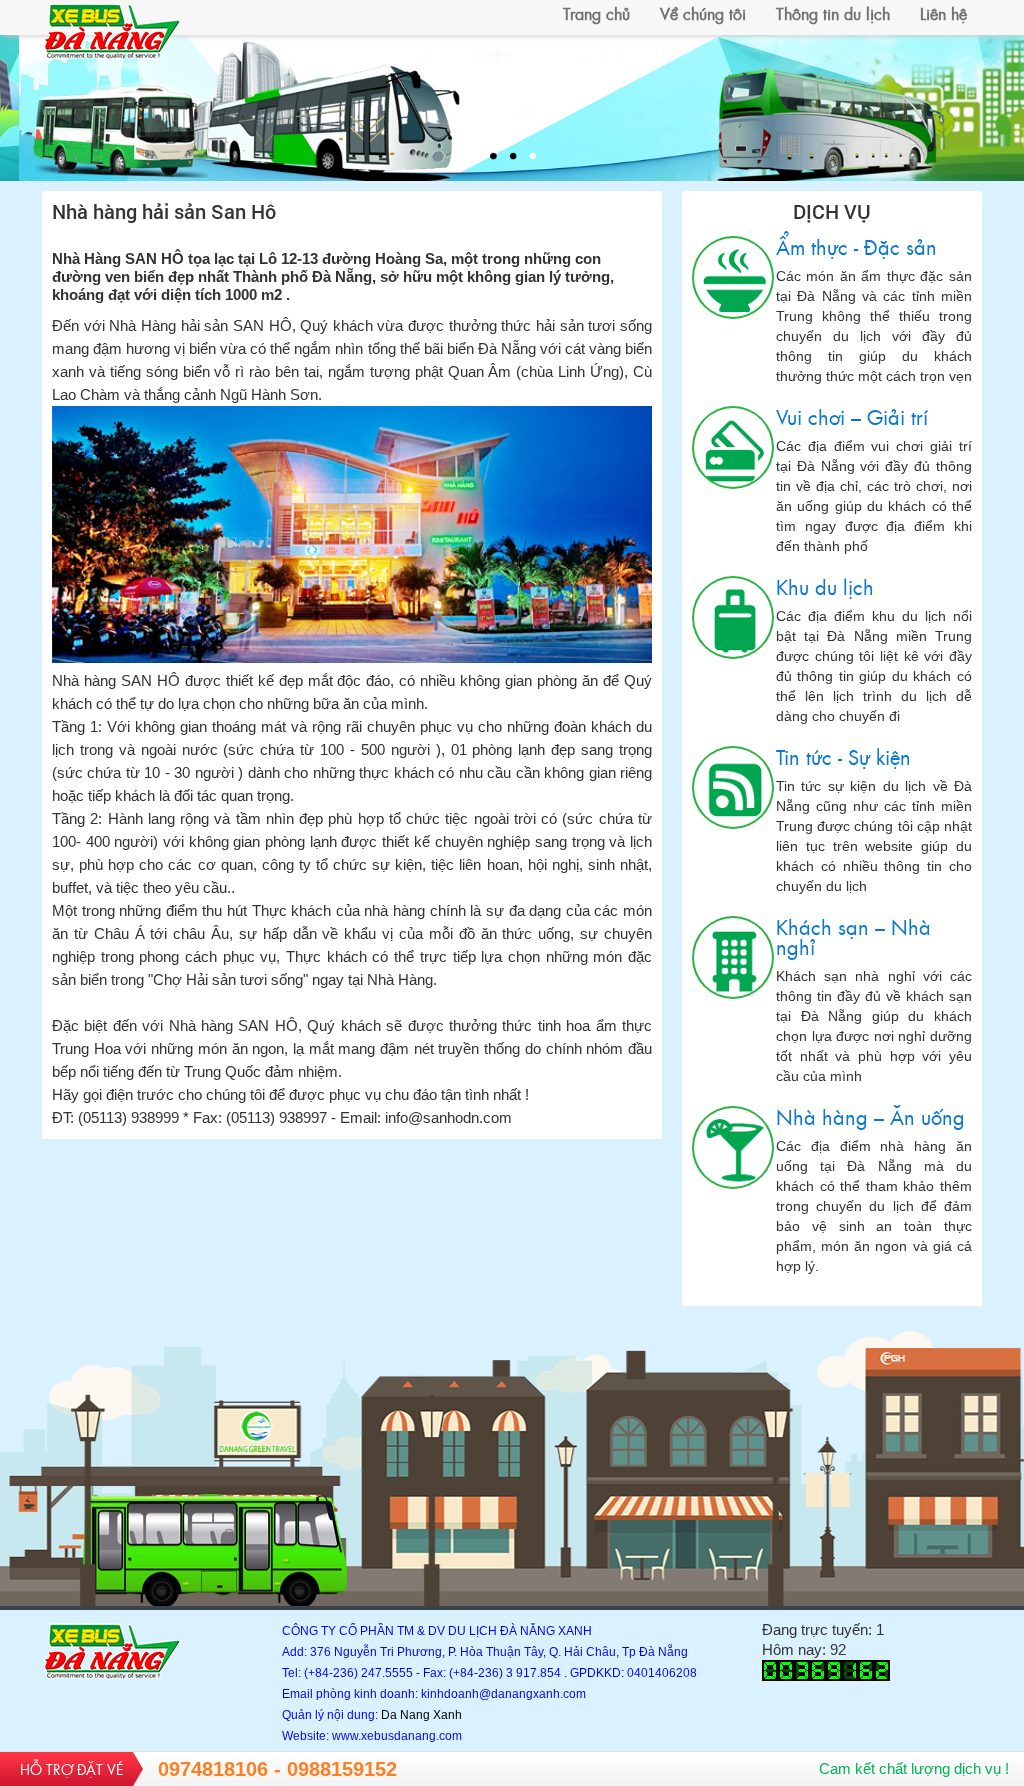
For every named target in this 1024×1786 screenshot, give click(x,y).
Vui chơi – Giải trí (733, 447)
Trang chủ (596, 13)
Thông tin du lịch (833, 13)
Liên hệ (943, 13)
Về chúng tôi (703, 13)
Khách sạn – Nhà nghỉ (733, 957)
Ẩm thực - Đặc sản (733, 277)
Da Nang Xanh (421, 1715)
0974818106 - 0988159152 (277, 1769)
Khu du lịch (733, 617)
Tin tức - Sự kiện (733, 787)
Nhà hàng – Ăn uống (733, 1147)
